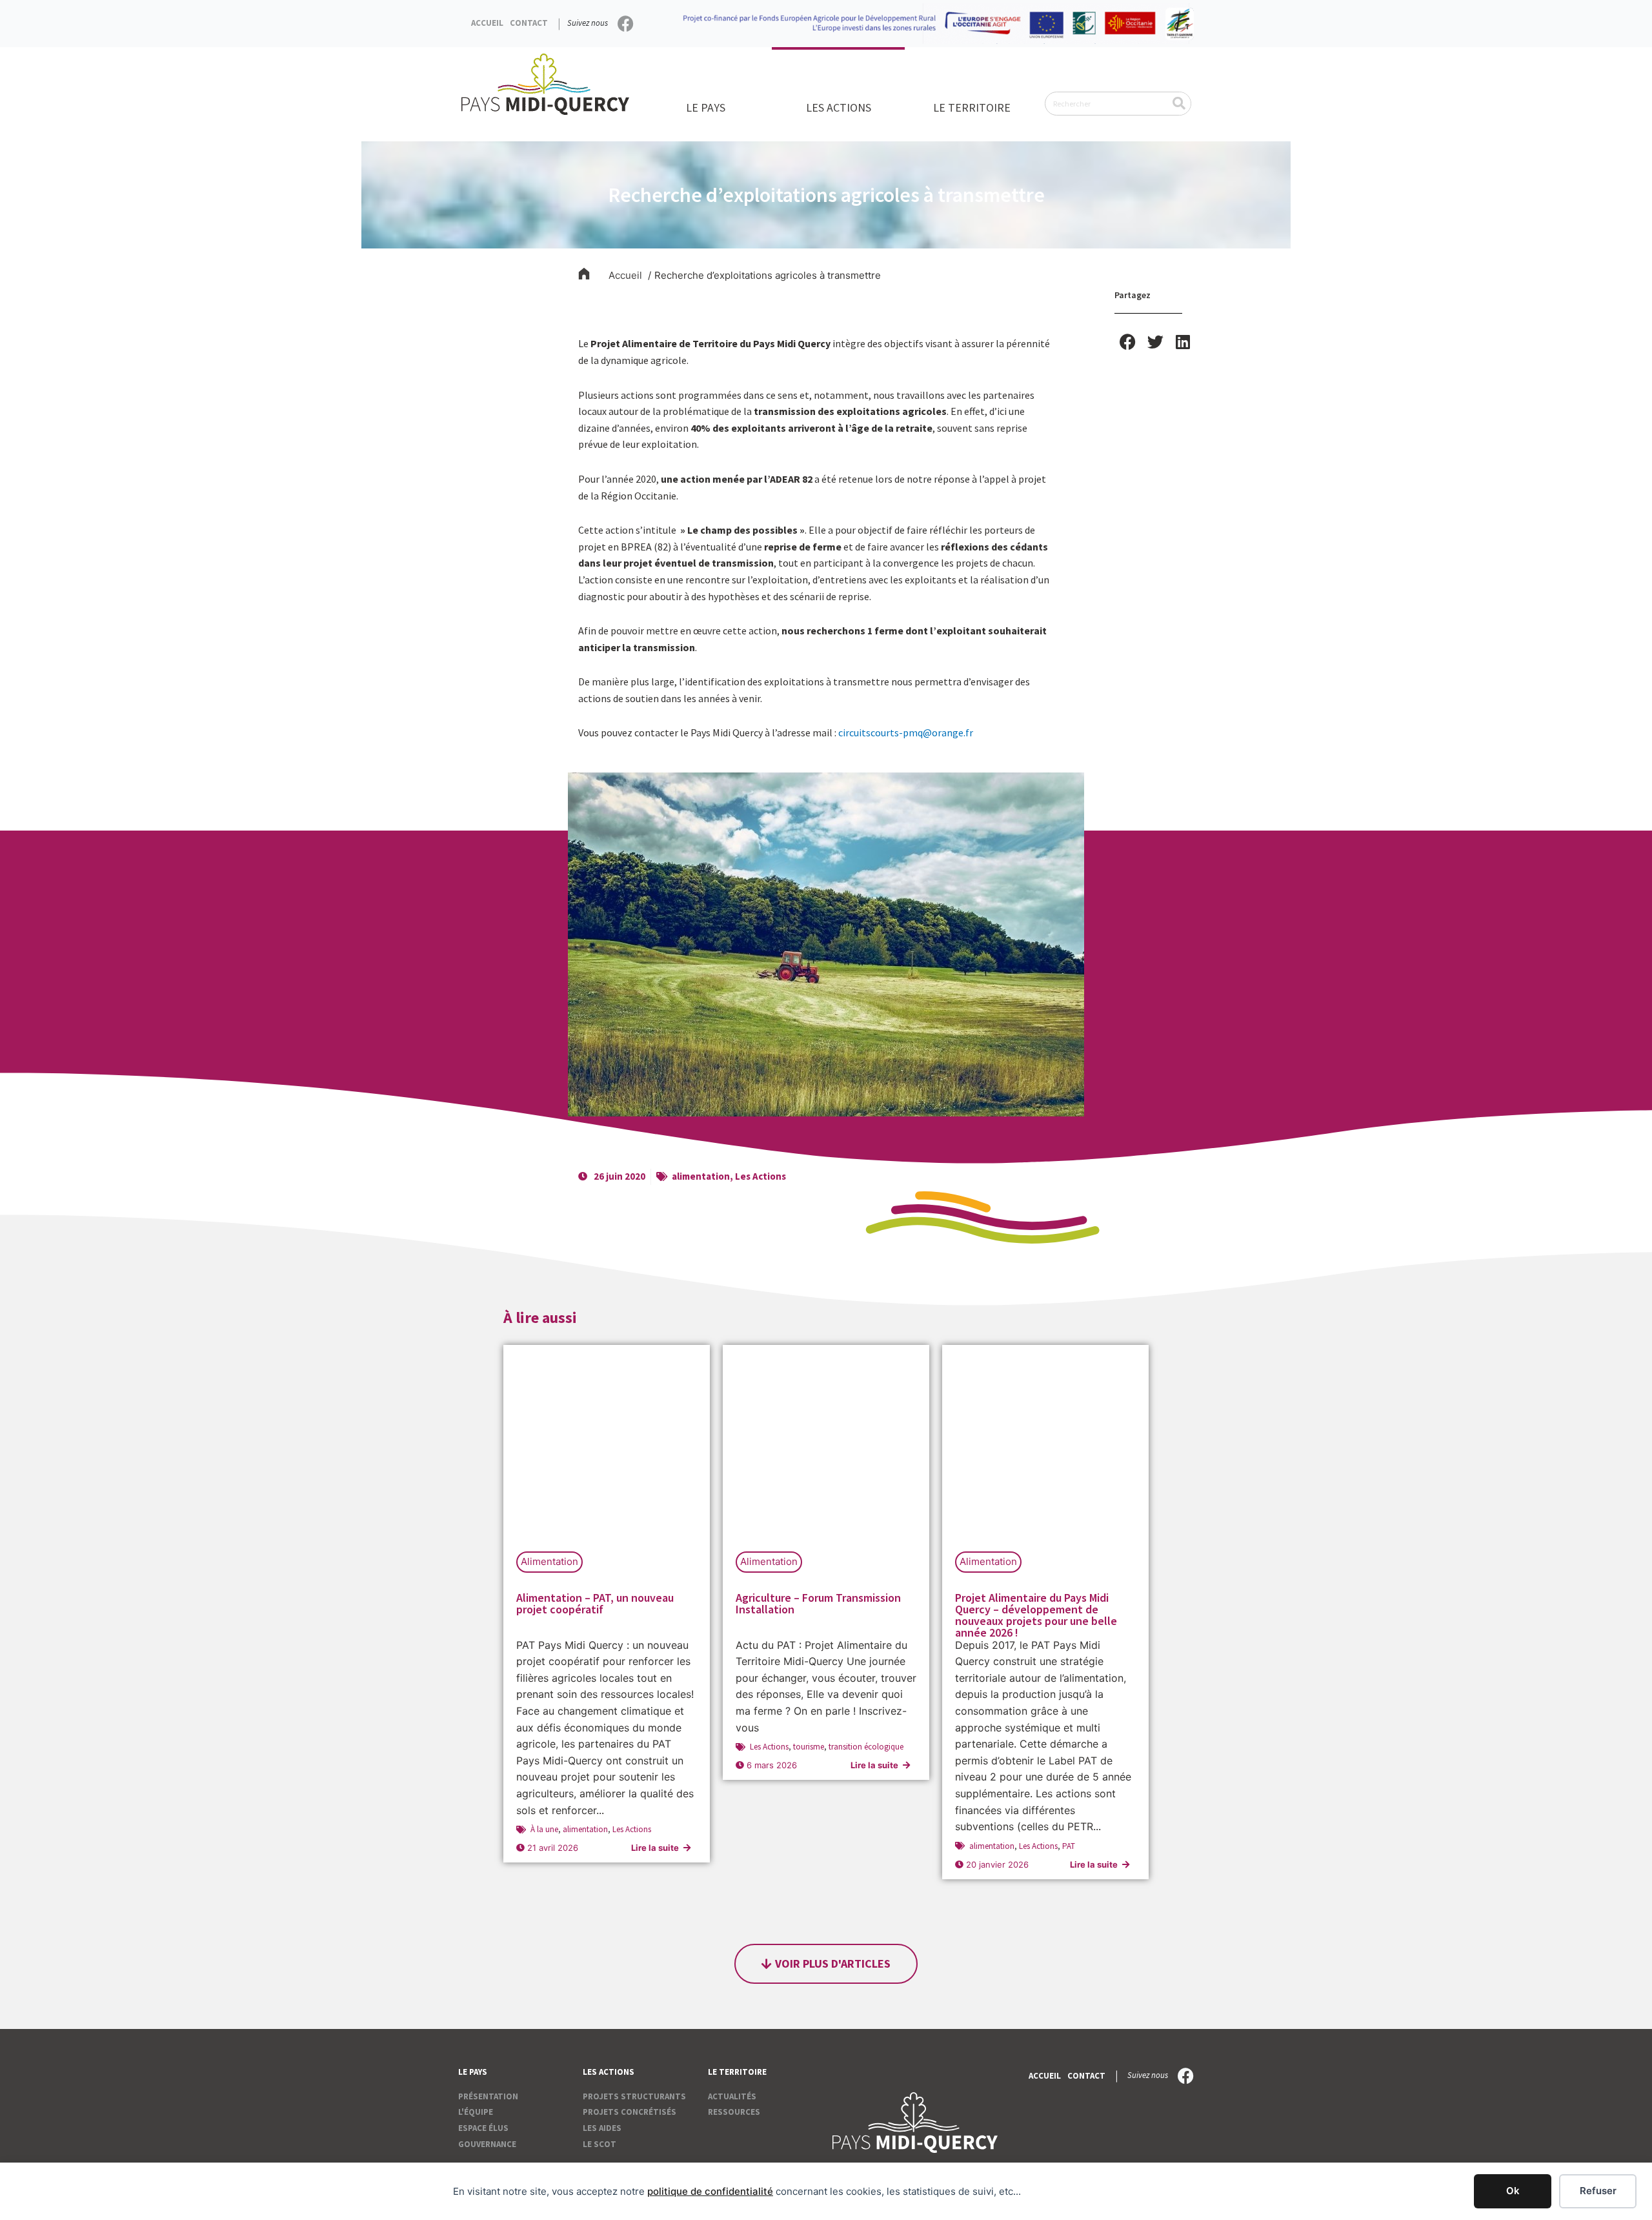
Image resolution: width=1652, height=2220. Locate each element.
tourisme (809, 1747)
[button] (1128, 342)
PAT (1069, 1846)
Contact (529, 23)
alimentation (701, 1176)
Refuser (1598, 2191)
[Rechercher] (1179, 104)
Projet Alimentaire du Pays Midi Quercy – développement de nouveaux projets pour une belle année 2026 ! (1036, 1615)
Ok (1513, 2191)
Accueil (487, 23)
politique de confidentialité (710, 2191)
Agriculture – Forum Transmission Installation (818, 1603)
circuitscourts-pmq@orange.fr (906, 732)
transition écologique (866, 1747)
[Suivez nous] (626, 24)
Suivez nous (588, 23)
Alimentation (549, 1561)
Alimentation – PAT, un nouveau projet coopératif (595, 1603)
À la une (544, 1829)
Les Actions (761, 1176)
